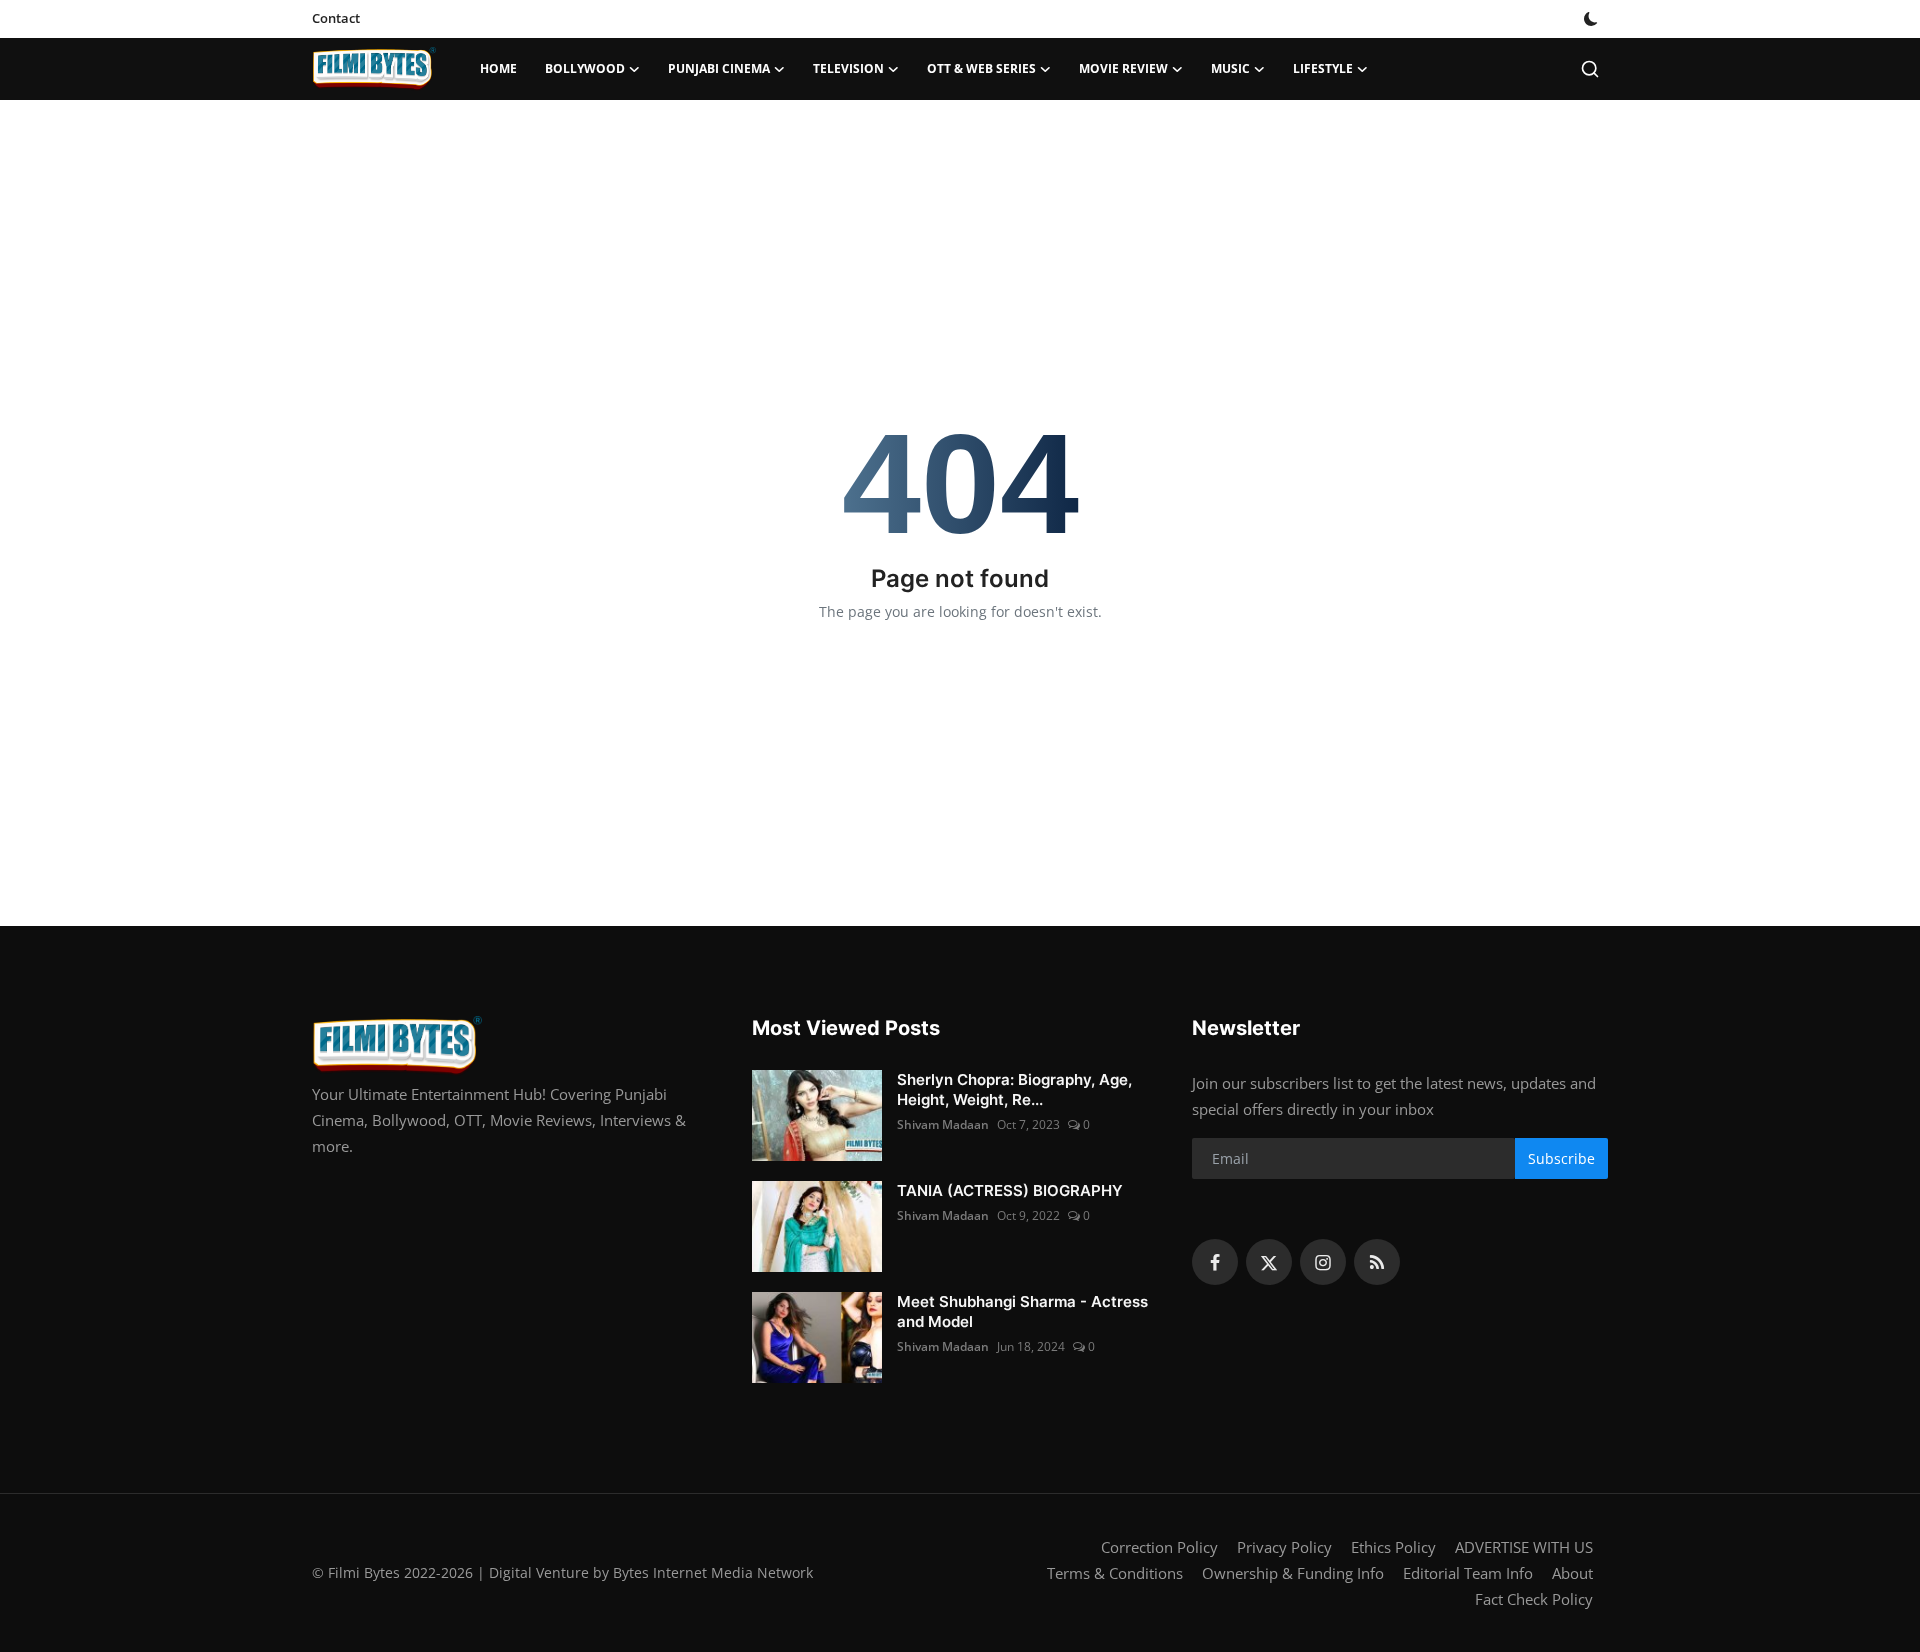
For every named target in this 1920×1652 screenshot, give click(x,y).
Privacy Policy (1284, 1547)
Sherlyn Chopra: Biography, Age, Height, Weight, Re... (1014, 1089)
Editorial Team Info (1468, 1573)
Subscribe (1561, 1158)
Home (498, 68)
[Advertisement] (960, 165)
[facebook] (1215, 1262)
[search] (1590, 69)
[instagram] (1323, 1262)
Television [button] (848, 68)
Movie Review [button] (1123, 68)
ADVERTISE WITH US (1524, 1547)
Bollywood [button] (585, 68)
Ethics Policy (1393, 1547)
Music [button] (1230, 68)
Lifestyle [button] (1323, 68)
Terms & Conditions (1115, 1573)
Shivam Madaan (943, 1124)
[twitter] (1269, 1262)
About (1572, 1573)
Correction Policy (1159, 1547)
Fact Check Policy (1534, 1599)
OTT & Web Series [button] (981, 68)
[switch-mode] (1591, 19)
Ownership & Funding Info (1293, 1573)
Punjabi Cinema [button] (719, 68)
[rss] (1377, 1262)
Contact (336, 18)
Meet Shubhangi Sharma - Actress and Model (1022, 1311)
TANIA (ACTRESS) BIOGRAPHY (1010, 1190)
